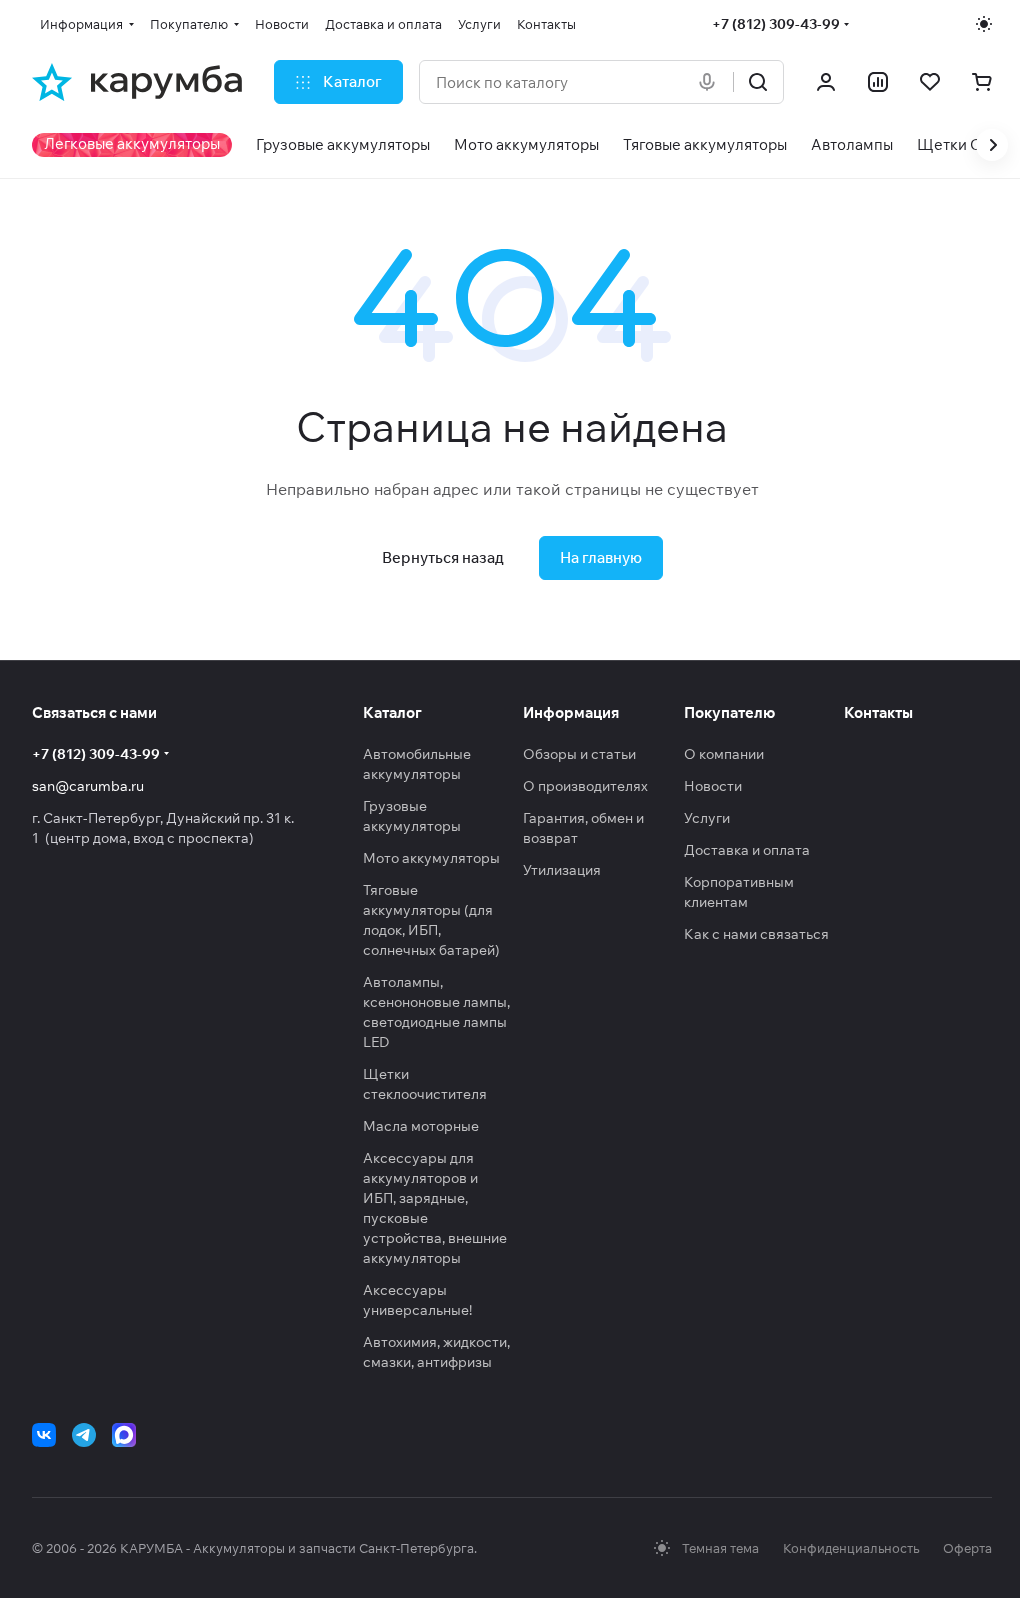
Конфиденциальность (851, 1548)
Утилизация (562, 870)
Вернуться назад (443, 557)
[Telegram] (84, 1435)
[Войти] (826, 82)
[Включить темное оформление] (984, 24)
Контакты (878, 712)
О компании (724, 754)
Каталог (392, 712)
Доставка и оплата (747, 850)
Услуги (707, 818)
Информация (571, 712)
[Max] (124, 1435)
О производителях (585, 786)
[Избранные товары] (930, 82)
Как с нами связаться (756, 934)
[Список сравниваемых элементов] (878, 82)
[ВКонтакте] (44, 1435)
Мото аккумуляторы (431, 858)
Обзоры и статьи (579, 754)
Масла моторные (421, 1126)
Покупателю (729, 712)
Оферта (967, 1548)
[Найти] (758, 82)
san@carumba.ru (88, 786)
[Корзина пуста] (982, 82)
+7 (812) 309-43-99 (776, 24)
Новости (713, 786)
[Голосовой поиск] (711, 82)
